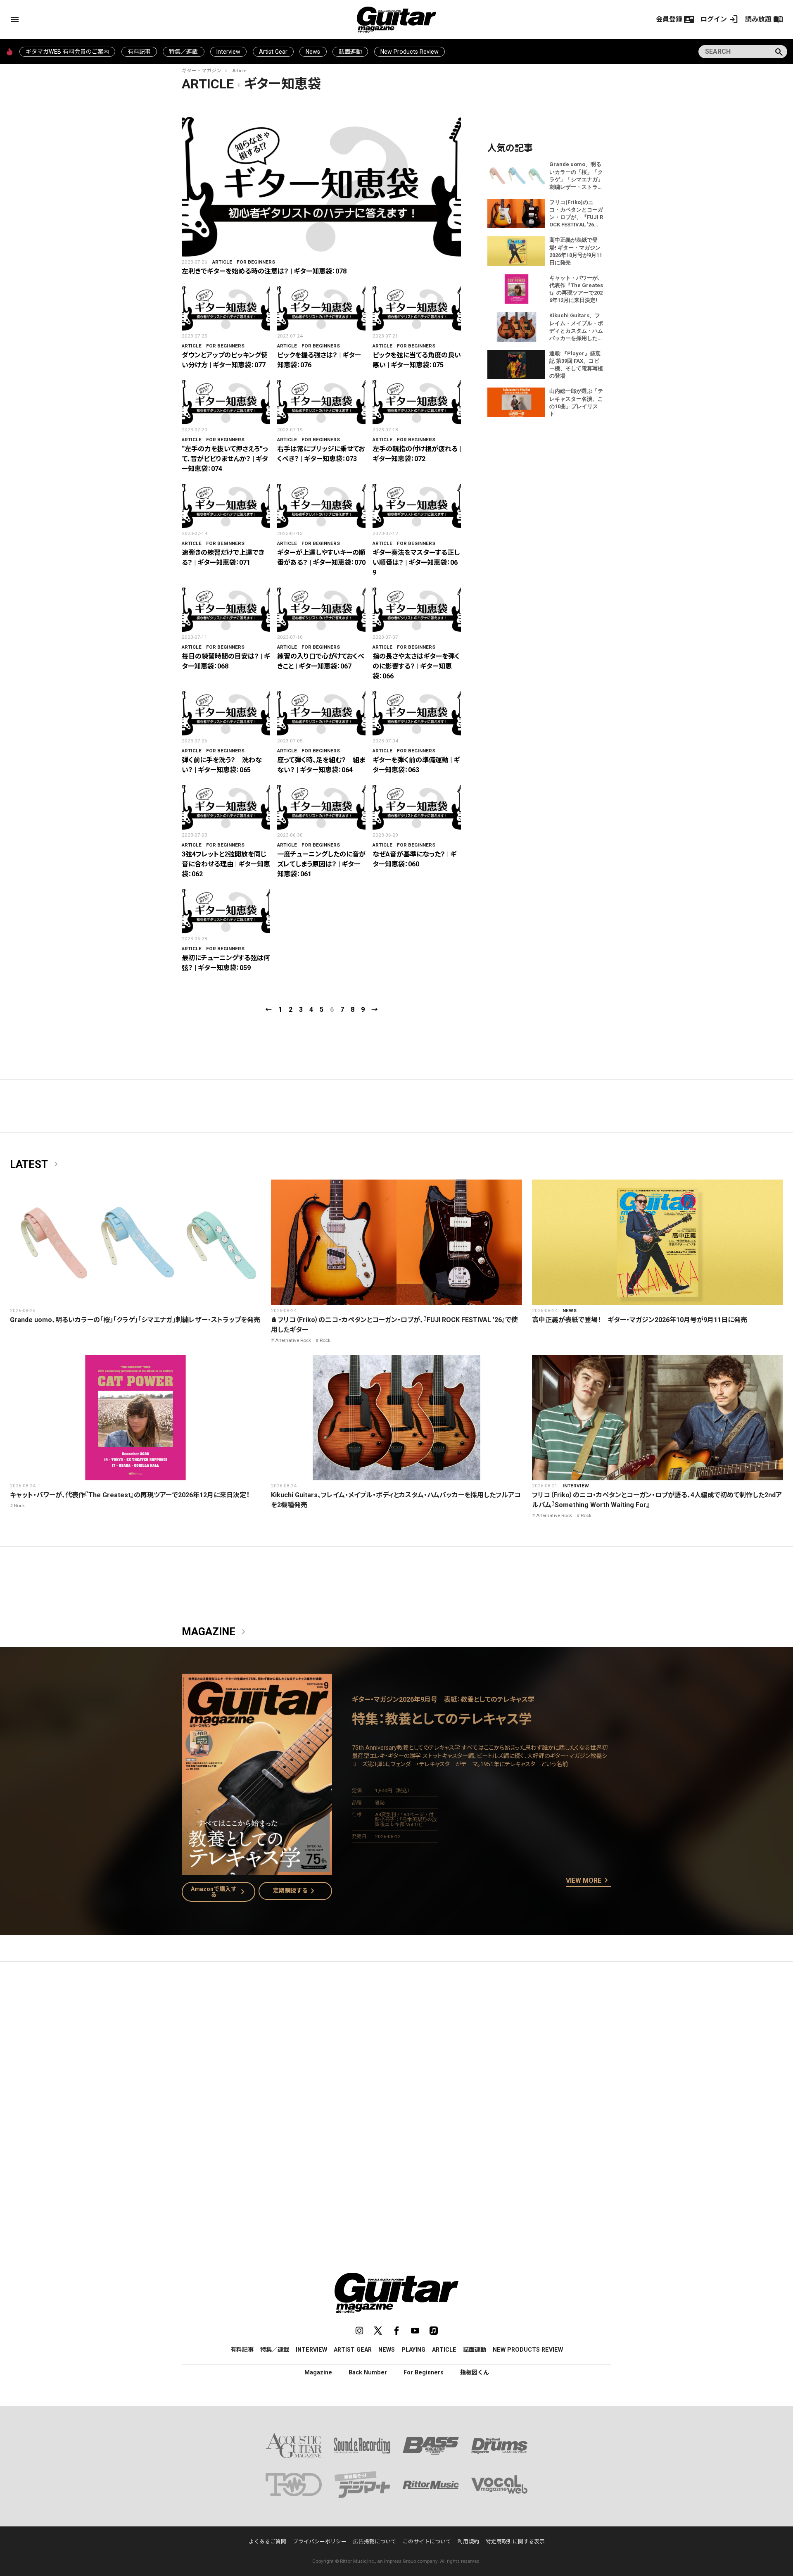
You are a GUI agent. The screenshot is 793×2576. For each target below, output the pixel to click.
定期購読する (295, 1891)
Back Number (368, 2372)
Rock (325, 1340)
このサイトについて (427, 2542)
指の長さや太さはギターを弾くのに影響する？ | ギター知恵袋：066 (416, 666)
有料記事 (139, 52)
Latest (36, 1165)
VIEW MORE (589, 1881)
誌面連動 (350, 52)
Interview (228, 52)
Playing (413, 2350)
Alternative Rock (293, 1340)
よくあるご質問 (267, 2542)
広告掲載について (375, 2542)
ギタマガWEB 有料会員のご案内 (67, 52)
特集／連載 (183, 52)
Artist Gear (273, 52)
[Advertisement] (396, 2046)
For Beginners (256, 262)
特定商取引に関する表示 (515, 2542)
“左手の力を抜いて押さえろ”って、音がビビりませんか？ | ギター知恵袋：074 (225, 459)
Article (239, 71)
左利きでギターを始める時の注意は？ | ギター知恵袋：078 (264, 271)
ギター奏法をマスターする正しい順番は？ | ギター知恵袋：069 (416, 563)
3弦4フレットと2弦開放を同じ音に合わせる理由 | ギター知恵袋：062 (226, 864)
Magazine (215, 1632)
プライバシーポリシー (320, 2542)
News (313, 52)
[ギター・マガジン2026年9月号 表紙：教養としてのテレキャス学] (257, 1870)
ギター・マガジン (202, 71)
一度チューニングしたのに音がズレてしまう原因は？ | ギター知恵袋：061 (321, 864)
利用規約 (468, 2542)
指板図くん (475, 2372)
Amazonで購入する (220, 1892)
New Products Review (410, 52)
